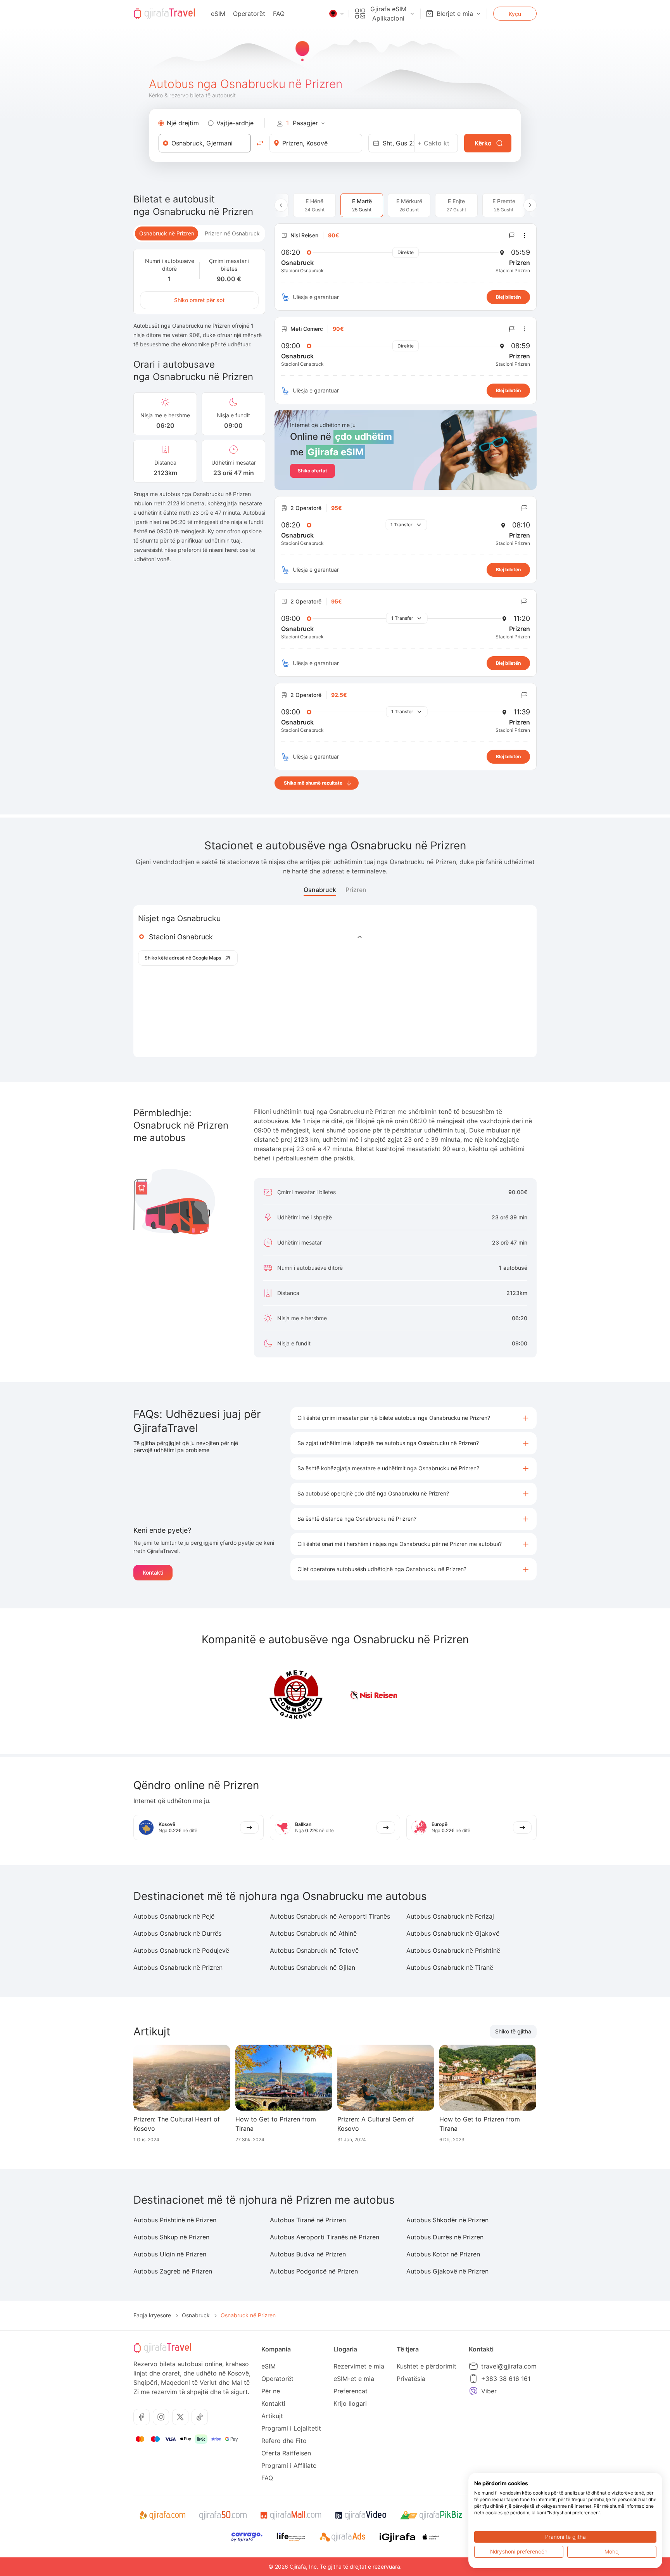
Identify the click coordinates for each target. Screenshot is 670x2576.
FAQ (279, 14)
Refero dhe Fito (284, 2441)
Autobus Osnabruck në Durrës (177, 1933)
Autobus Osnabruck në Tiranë (450, 1967)
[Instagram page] (161, 2417)
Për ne (271, 2391)
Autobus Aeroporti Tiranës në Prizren (325, 2237)
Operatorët (249, 14)
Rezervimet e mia (359, 2366)
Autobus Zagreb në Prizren (173, 2271)
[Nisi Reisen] (374, 1695)
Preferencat (351, 2391)
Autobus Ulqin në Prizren (170, 2254)
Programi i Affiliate (289, 2465)
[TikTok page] (200, 2417)
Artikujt (272, 2416)
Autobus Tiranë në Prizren (308, 2220)
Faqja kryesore (152, 2315)
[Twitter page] (180, 2417)
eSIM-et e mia (354, 2379)
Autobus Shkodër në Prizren (447, 2220)
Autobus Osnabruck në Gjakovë (453, 1933)
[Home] (164, 14)
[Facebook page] (142, 2417)
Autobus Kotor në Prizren (443, 2254)
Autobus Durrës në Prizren (445, 2237)
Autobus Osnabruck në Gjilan (313, 1967)
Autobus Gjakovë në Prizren (447, 2271)
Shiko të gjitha (513, 2031)
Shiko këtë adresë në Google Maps (183, 958)
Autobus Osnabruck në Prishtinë (453, 1950)
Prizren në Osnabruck (232, 233)
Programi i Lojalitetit (291, 2428)
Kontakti (153, 1572)
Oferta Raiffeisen (286, 2453)
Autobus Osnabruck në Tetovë (314, 1950)
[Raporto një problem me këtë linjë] (512, 235)
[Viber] (473, 2391)
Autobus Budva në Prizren (308, 2254)
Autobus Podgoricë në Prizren (314, 2271)
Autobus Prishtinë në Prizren (175, 2220)
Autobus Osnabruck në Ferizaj (450, 1916)
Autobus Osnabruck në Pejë (174, 1916)
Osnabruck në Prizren (167, 233)
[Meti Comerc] (296, 1695)
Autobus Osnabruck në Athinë (313, 1933)
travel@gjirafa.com (509, 2366)
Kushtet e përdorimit (427, 2366)
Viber (489, 2391)
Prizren (356, 890)
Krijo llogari (350, 2403)
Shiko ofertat (313, 471)
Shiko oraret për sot (199, 300)
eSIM (218, 14)
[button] (414, 1418)
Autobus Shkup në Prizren (171, 2237)
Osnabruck (320, 890)
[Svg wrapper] (162, 2515)
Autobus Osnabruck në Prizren (178, 1967)
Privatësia (411, 2379)
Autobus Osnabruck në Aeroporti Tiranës (330, 1916)
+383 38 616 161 (506, 2379)
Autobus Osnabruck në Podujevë (181, 1950)
